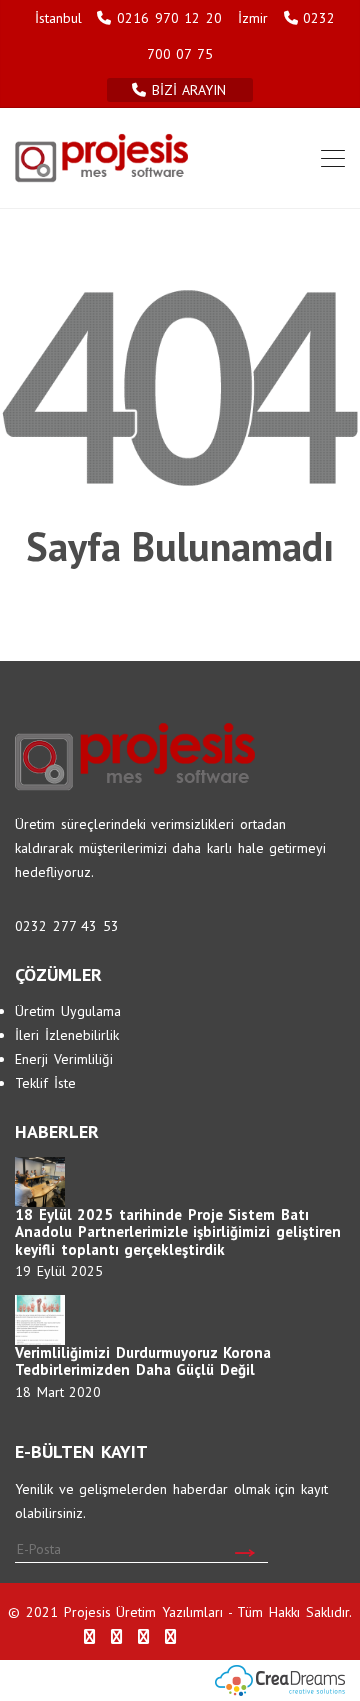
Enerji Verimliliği (64, 1059)
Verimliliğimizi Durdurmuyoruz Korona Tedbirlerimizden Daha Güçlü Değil (143, 1361)
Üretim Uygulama (68, 1011)
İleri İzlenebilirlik (67, 1035)
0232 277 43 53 (67, 926)
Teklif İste (45, 1083)
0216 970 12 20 (169, 18)
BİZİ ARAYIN (192, 90)
